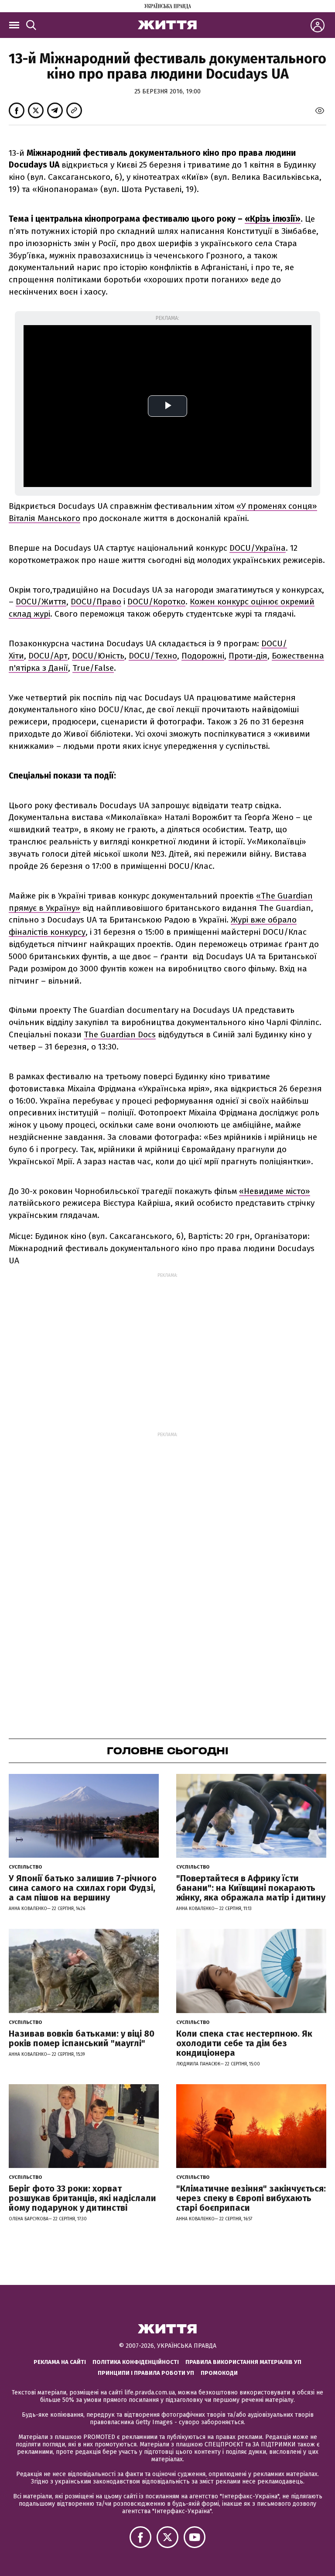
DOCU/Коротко (156, 602)
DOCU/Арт (48, 656)
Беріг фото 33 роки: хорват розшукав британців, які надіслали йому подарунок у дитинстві (82, 2198)
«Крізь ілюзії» (273, 219)
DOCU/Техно (153, 656)
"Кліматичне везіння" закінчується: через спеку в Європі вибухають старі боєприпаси (251, 2198)
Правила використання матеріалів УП (243, 2362)
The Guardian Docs (120, 1034)
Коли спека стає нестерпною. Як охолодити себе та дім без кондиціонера (244, 2043)
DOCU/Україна (258, 548)
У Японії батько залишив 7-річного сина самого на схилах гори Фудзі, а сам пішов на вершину (83, 1888)
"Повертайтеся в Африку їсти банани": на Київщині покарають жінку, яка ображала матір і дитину (251, 1888)
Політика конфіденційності (136, 2362)
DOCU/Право (96, 602)
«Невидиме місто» (275, 1191)
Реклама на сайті (60, 2362)
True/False (93, 668)
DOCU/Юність (98, 656)
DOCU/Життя (41, 602)
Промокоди (219, 2373)
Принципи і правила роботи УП (146, 2373)
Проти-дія (248, 656)
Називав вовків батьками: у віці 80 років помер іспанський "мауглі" (82, 2038)
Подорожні (203, 656)
